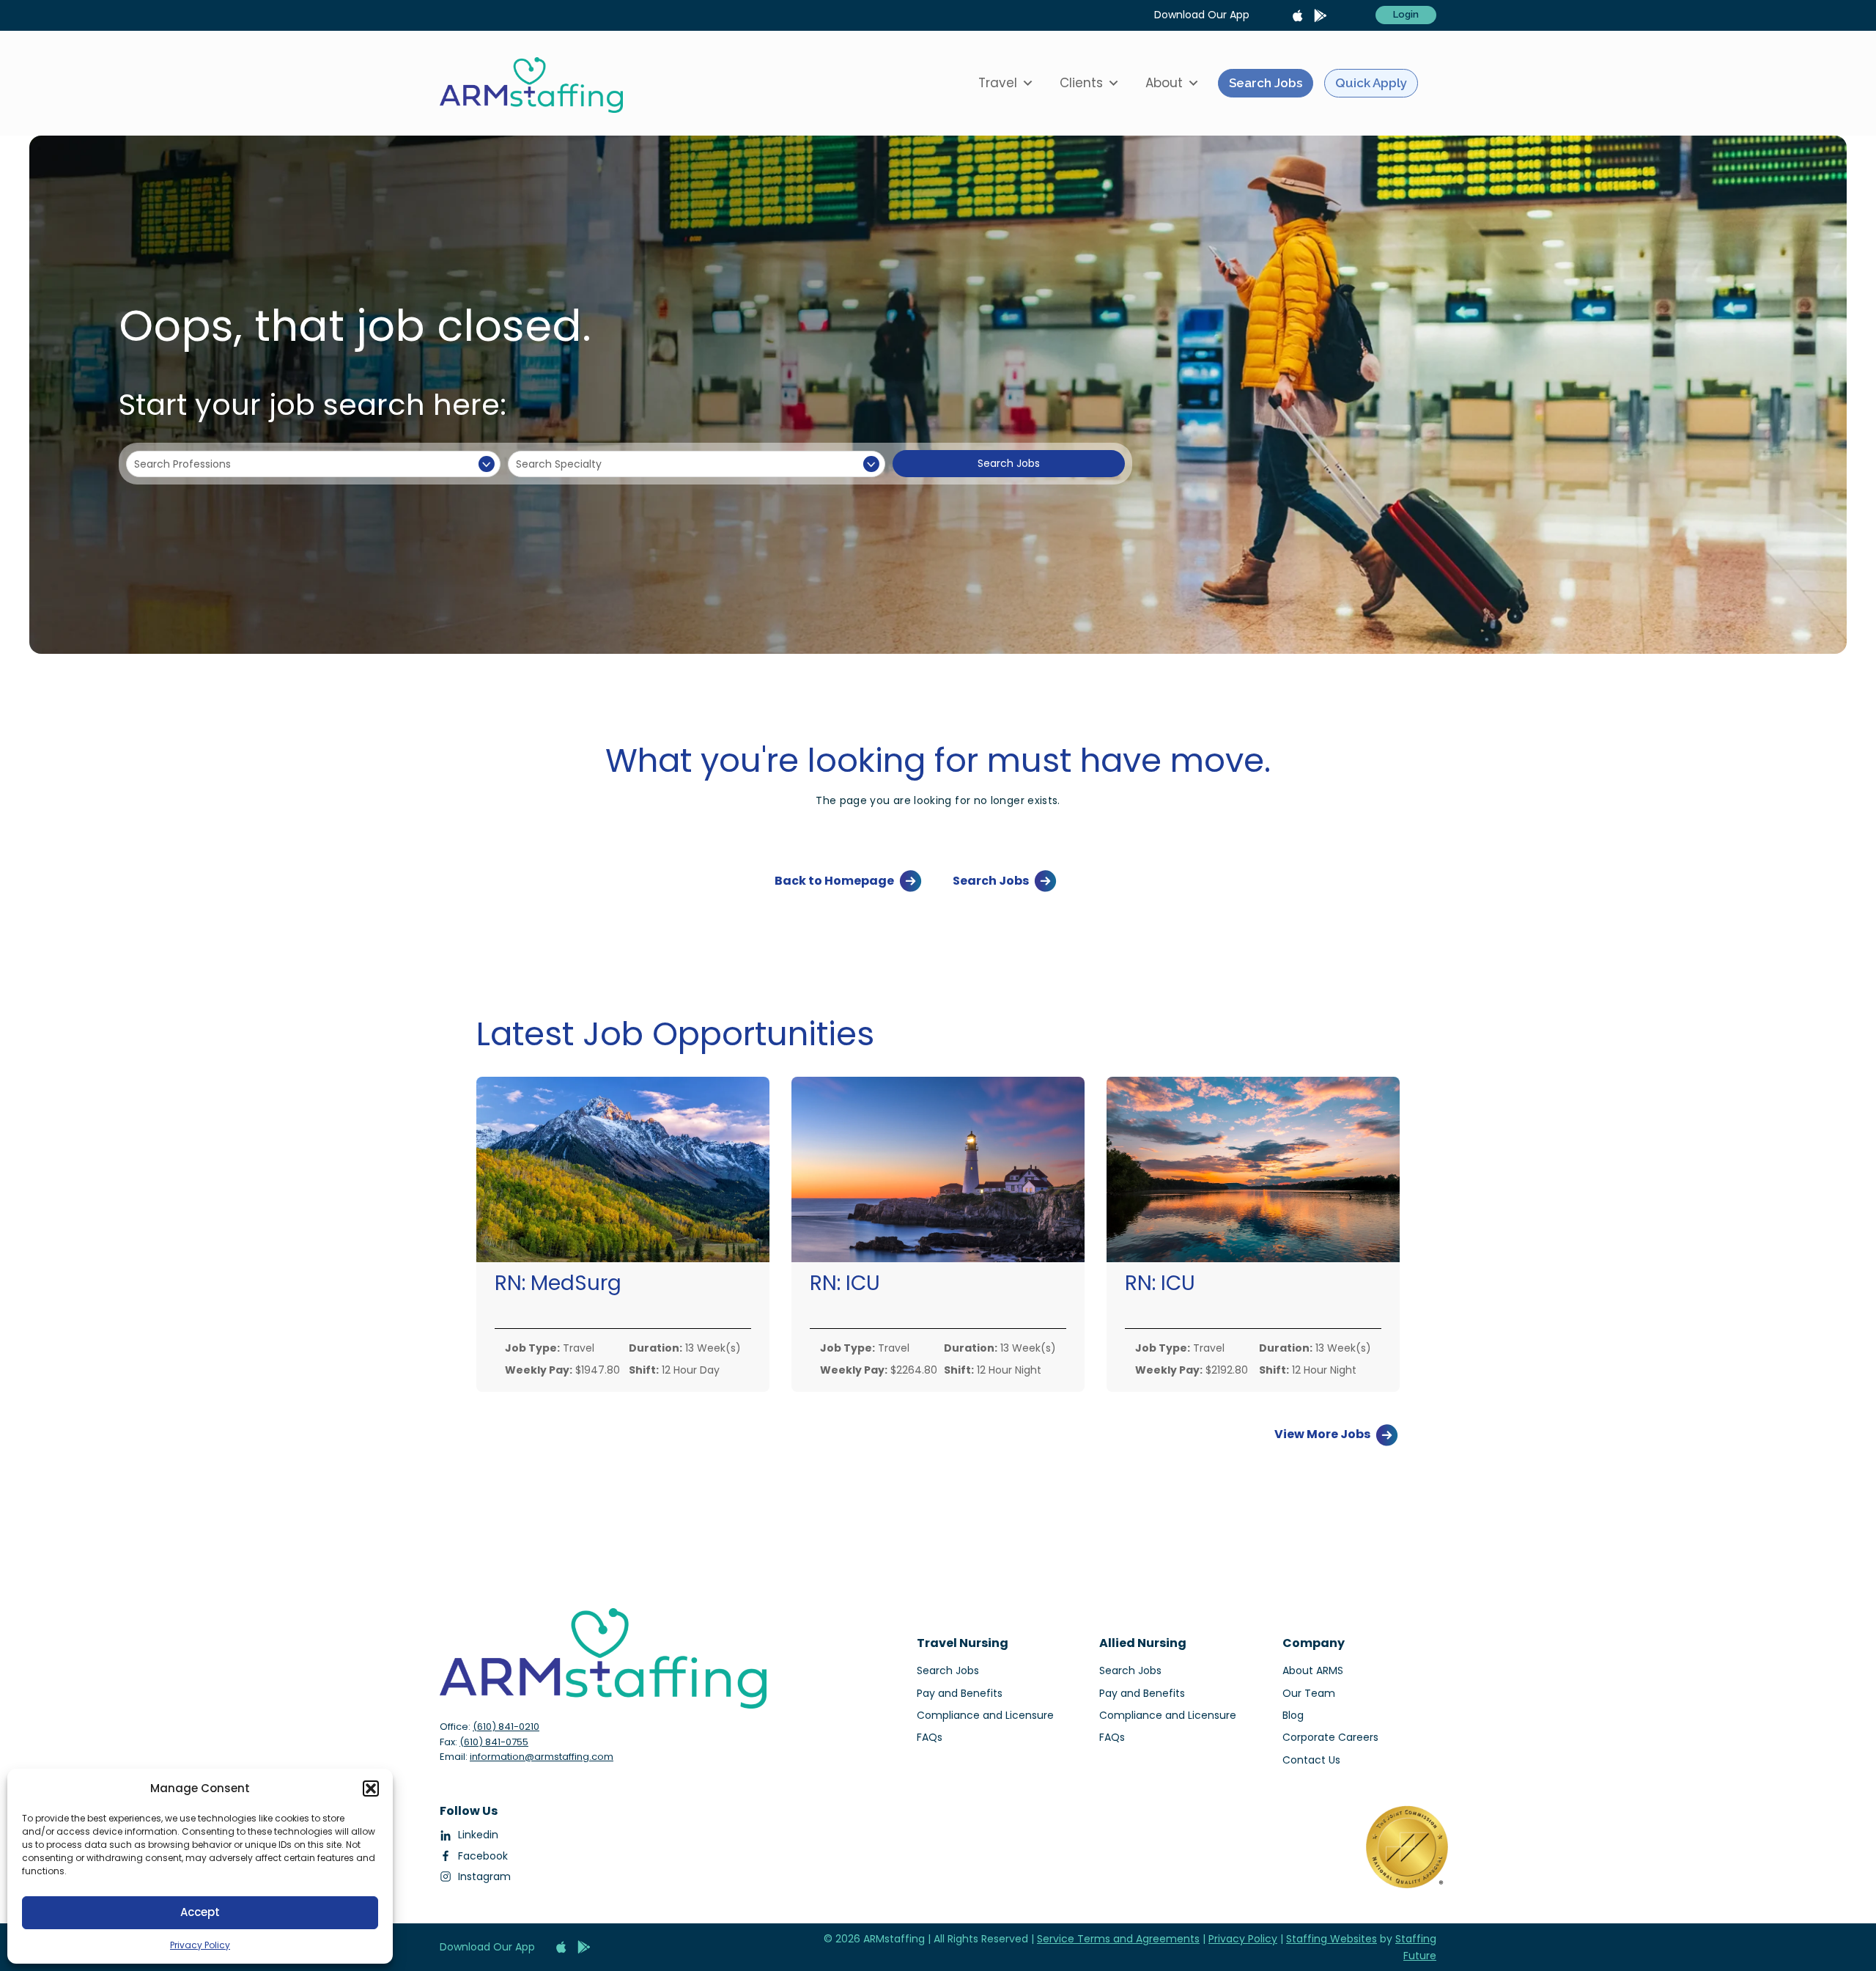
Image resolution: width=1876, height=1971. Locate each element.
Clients (1081, 83)
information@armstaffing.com (542, 1757)
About (1164, 83)
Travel (998, 83)
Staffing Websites (1332, 1939)
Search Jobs (1266, 83)
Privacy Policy (200, 1945)
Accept (200, 1912)
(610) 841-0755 (494, 1742)
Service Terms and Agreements (1118, 1939)
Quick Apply (1371, 83)
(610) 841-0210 (506, 1727)
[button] (371, 1788)
